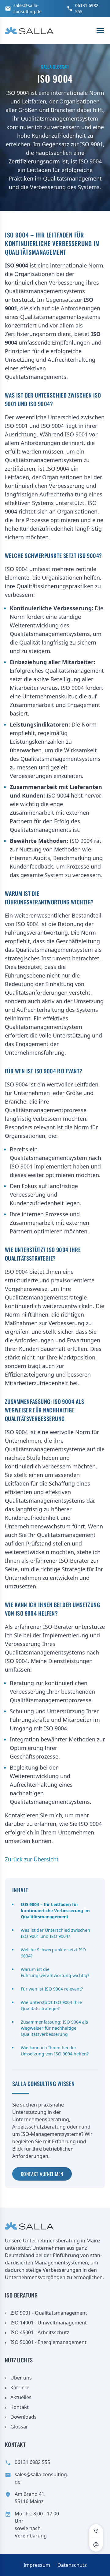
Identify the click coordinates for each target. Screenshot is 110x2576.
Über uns (21, 2378)
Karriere (20, 2387)
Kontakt (20, 2407)
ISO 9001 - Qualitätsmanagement (49, 2313)
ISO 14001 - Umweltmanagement (49, 2323)
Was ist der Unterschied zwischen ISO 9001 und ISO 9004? (55, 1933)
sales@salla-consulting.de (28, 8)
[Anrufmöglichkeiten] (96, 2531)
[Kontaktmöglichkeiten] (96, 2545)
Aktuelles (21, 2397)
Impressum (37, 2565)
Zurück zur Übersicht (32, 1859)
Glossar (19, 2427)
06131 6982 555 (87, 8)
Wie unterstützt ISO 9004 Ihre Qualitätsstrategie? (51, 2005)
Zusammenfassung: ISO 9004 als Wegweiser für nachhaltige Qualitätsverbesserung (54, 2028)
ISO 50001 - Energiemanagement (48, 2342)
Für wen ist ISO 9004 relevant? (52, 1989)
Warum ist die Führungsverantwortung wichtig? (55, 1972)
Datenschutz (72, 2565)
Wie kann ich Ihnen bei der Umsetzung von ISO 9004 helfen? (55, 2051)
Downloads (24, 2417)
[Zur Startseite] (29, 31)
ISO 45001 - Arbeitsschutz (40, 2332)
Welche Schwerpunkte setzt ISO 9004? (53, 1953)
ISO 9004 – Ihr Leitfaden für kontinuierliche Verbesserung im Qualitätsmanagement (55, 1911)
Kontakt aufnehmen (42, 2174)
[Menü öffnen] (100, 31)
